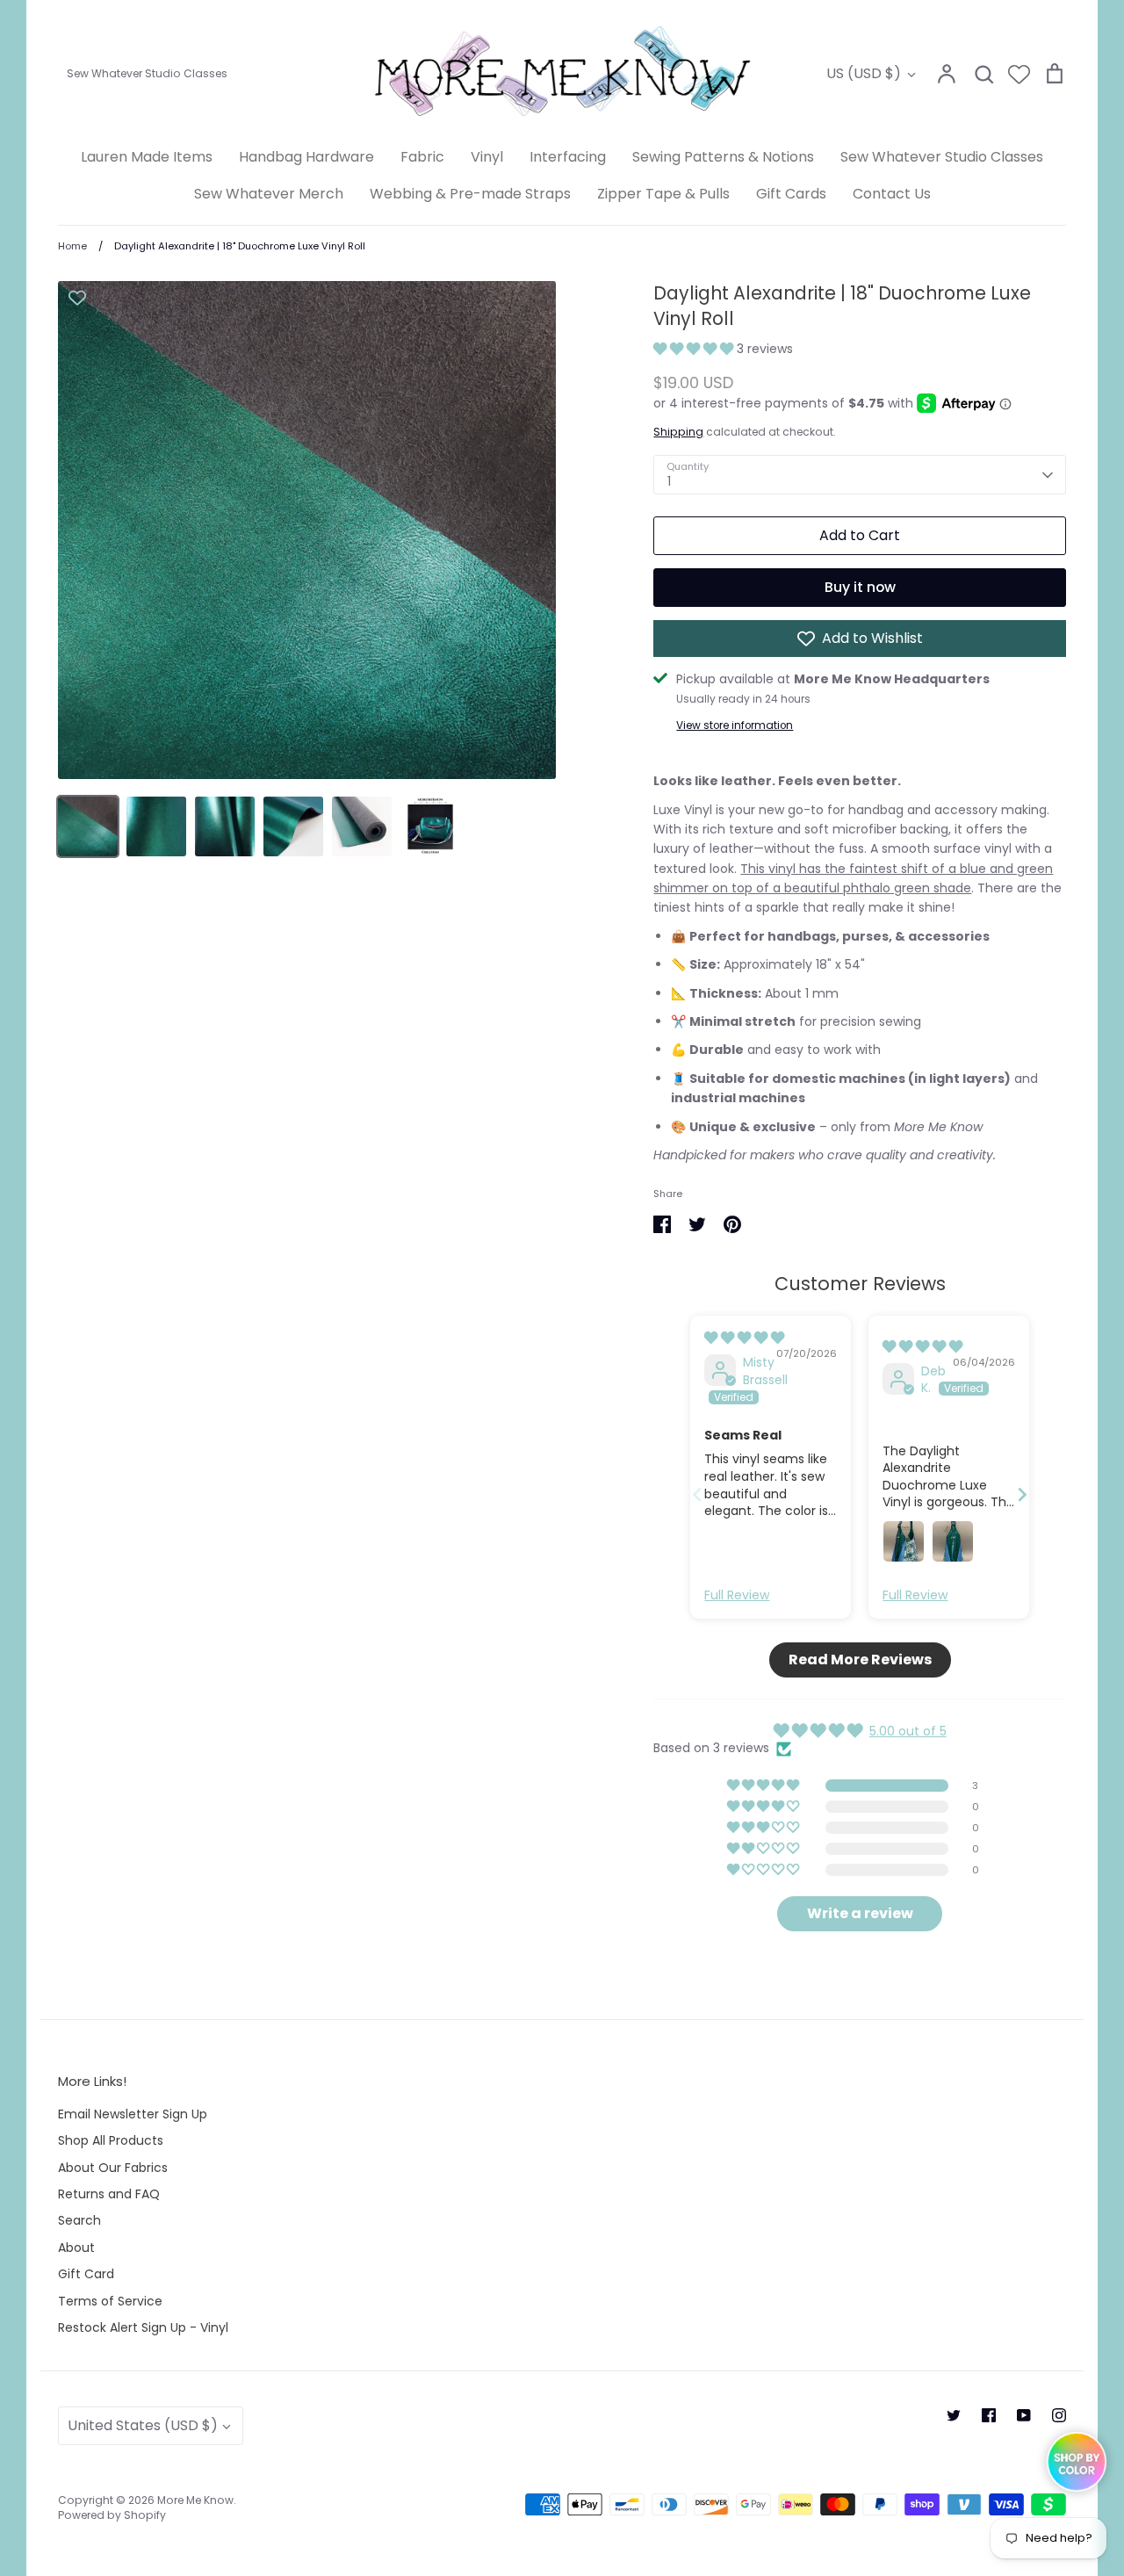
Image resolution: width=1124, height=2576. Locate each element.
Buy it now (860, 587)
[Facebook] (989, 2415)
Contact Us (892, 194)
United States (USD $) (143, 2425)
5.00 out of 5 (908, 1731)
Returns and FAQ (109, 2194)
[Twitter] (954, 2415)
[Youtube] (1024, 2415)
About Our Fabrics (113, 2168)
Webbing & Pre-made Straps (470, 194)
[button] (695, 349)
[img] (744, 1338)
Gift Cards (791, 194)
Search (79, 2220)
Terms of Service (110, 2301)
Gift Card (86, 2274)
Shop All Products (111, 2140)
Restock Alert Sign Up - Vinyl (143, 2327)
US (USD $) (864, 73)
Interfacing (568, 157)
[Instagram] (1059, 2415)
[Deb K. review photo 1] (904, 1541)
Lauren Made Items (147, 157)
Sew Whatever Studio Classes (942, 157)
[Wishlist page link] (1019, 74)
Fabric (422, 157)
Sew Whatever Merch (269, 194)
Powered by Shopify (112, 2515)
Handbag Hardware (306, 157)
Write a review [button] (860, 1913)
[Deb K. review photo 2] (953, 1541)
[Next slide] (1022, 1494)
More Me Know (195, 2500)
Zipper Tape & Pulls (663, 194)
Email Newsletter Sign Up (133, 2114)
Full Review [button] (737, 1595)
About (76, 2248)
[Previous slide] (697, 1494)
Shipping (678, 432)
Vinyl (487, 157)
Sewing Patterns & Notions (723, 157)
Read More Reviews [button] (860, 1660)
